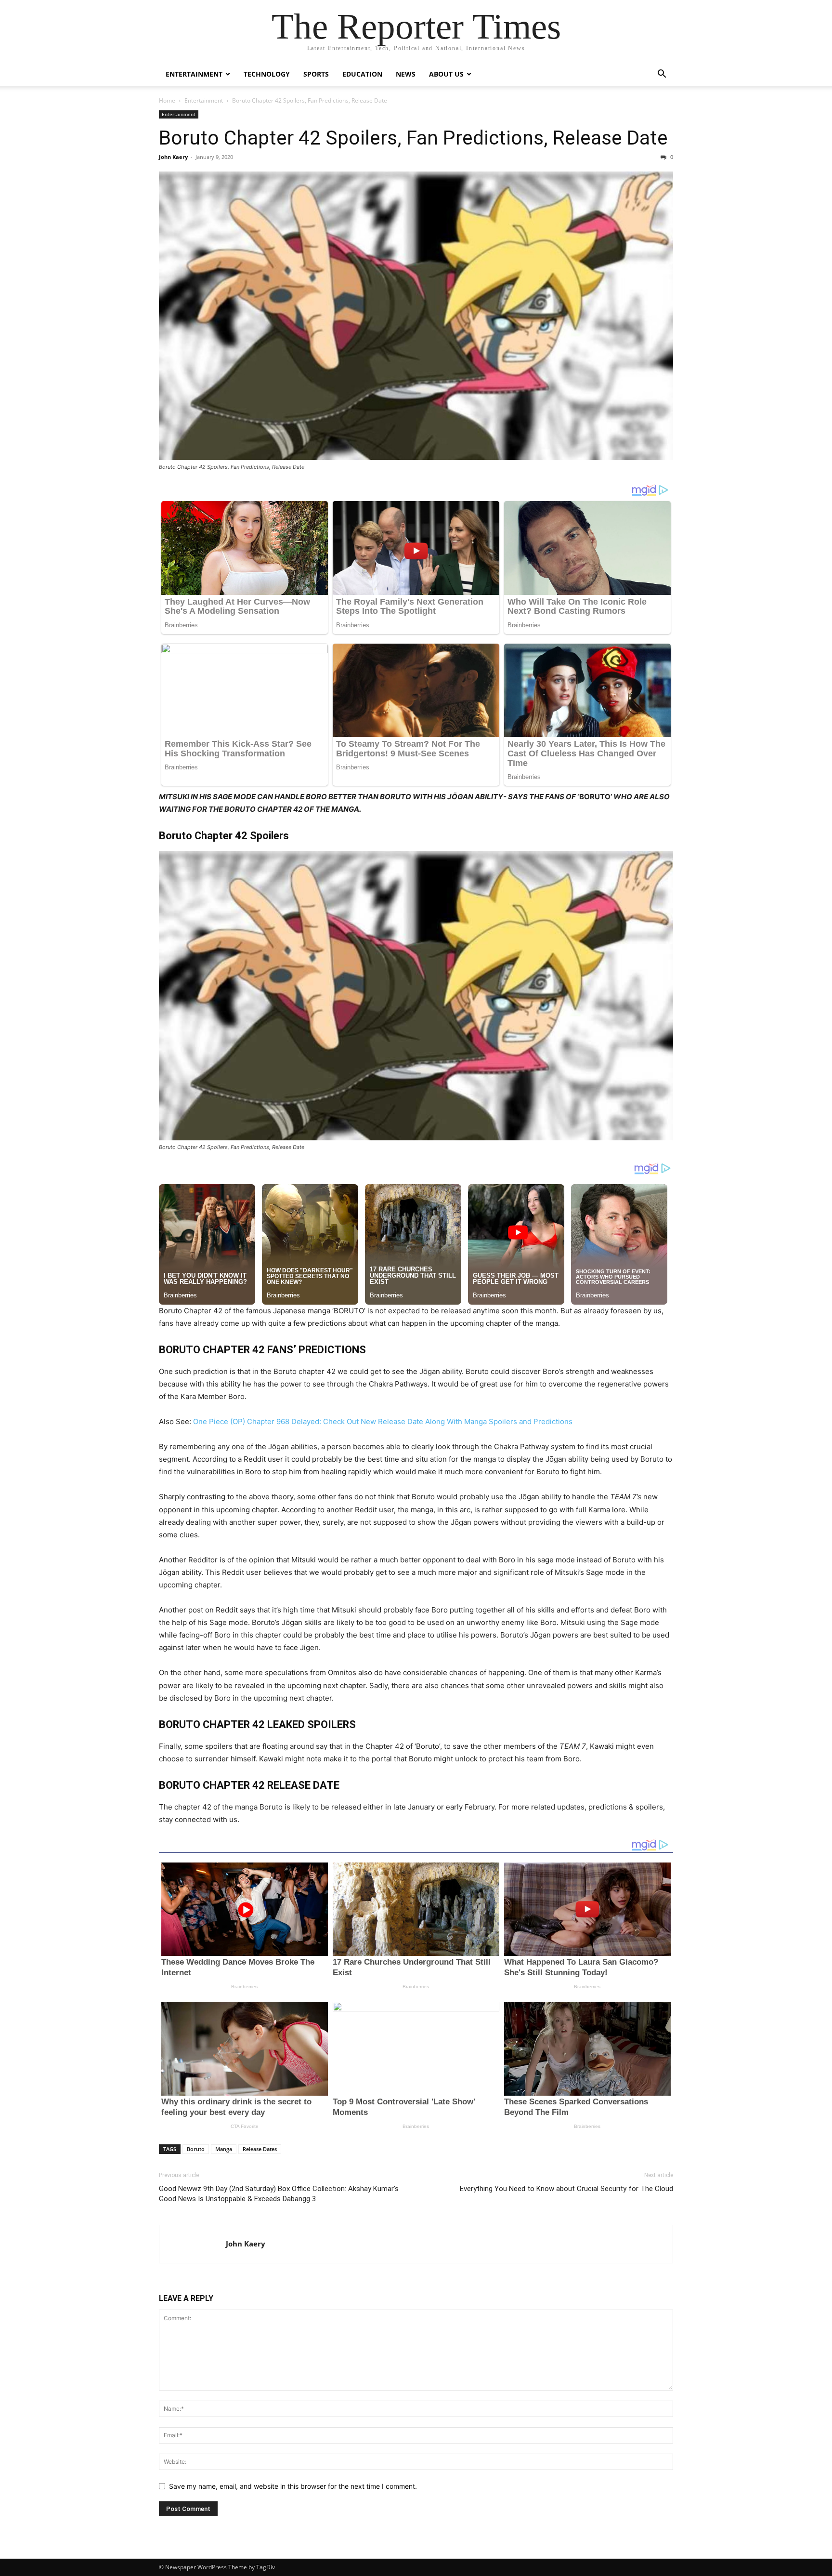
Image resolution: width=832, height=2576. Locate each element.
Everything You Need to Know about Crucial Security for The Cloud (566, 2189)
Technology (267, 74)
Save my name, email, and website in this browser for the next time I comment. (293, 2486)
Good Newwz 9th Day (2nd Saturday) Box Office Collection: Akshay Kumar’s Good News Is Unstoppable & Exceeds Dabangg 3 (279, 2194)
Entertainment (194, 74)
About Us (446, 74)
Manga (224, 2149)
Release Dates (260, 2149)
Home (167, 100)
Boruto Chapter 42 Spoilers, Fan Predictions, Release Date (413, 138)
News (406, 74)
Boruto (196, 2149)
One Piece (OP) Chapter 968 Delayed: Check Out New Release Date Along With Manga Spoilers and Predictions (383, 1421)
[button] (662, 75)
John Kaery (173, 157)
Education (362, 74)
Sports (316, 74)
